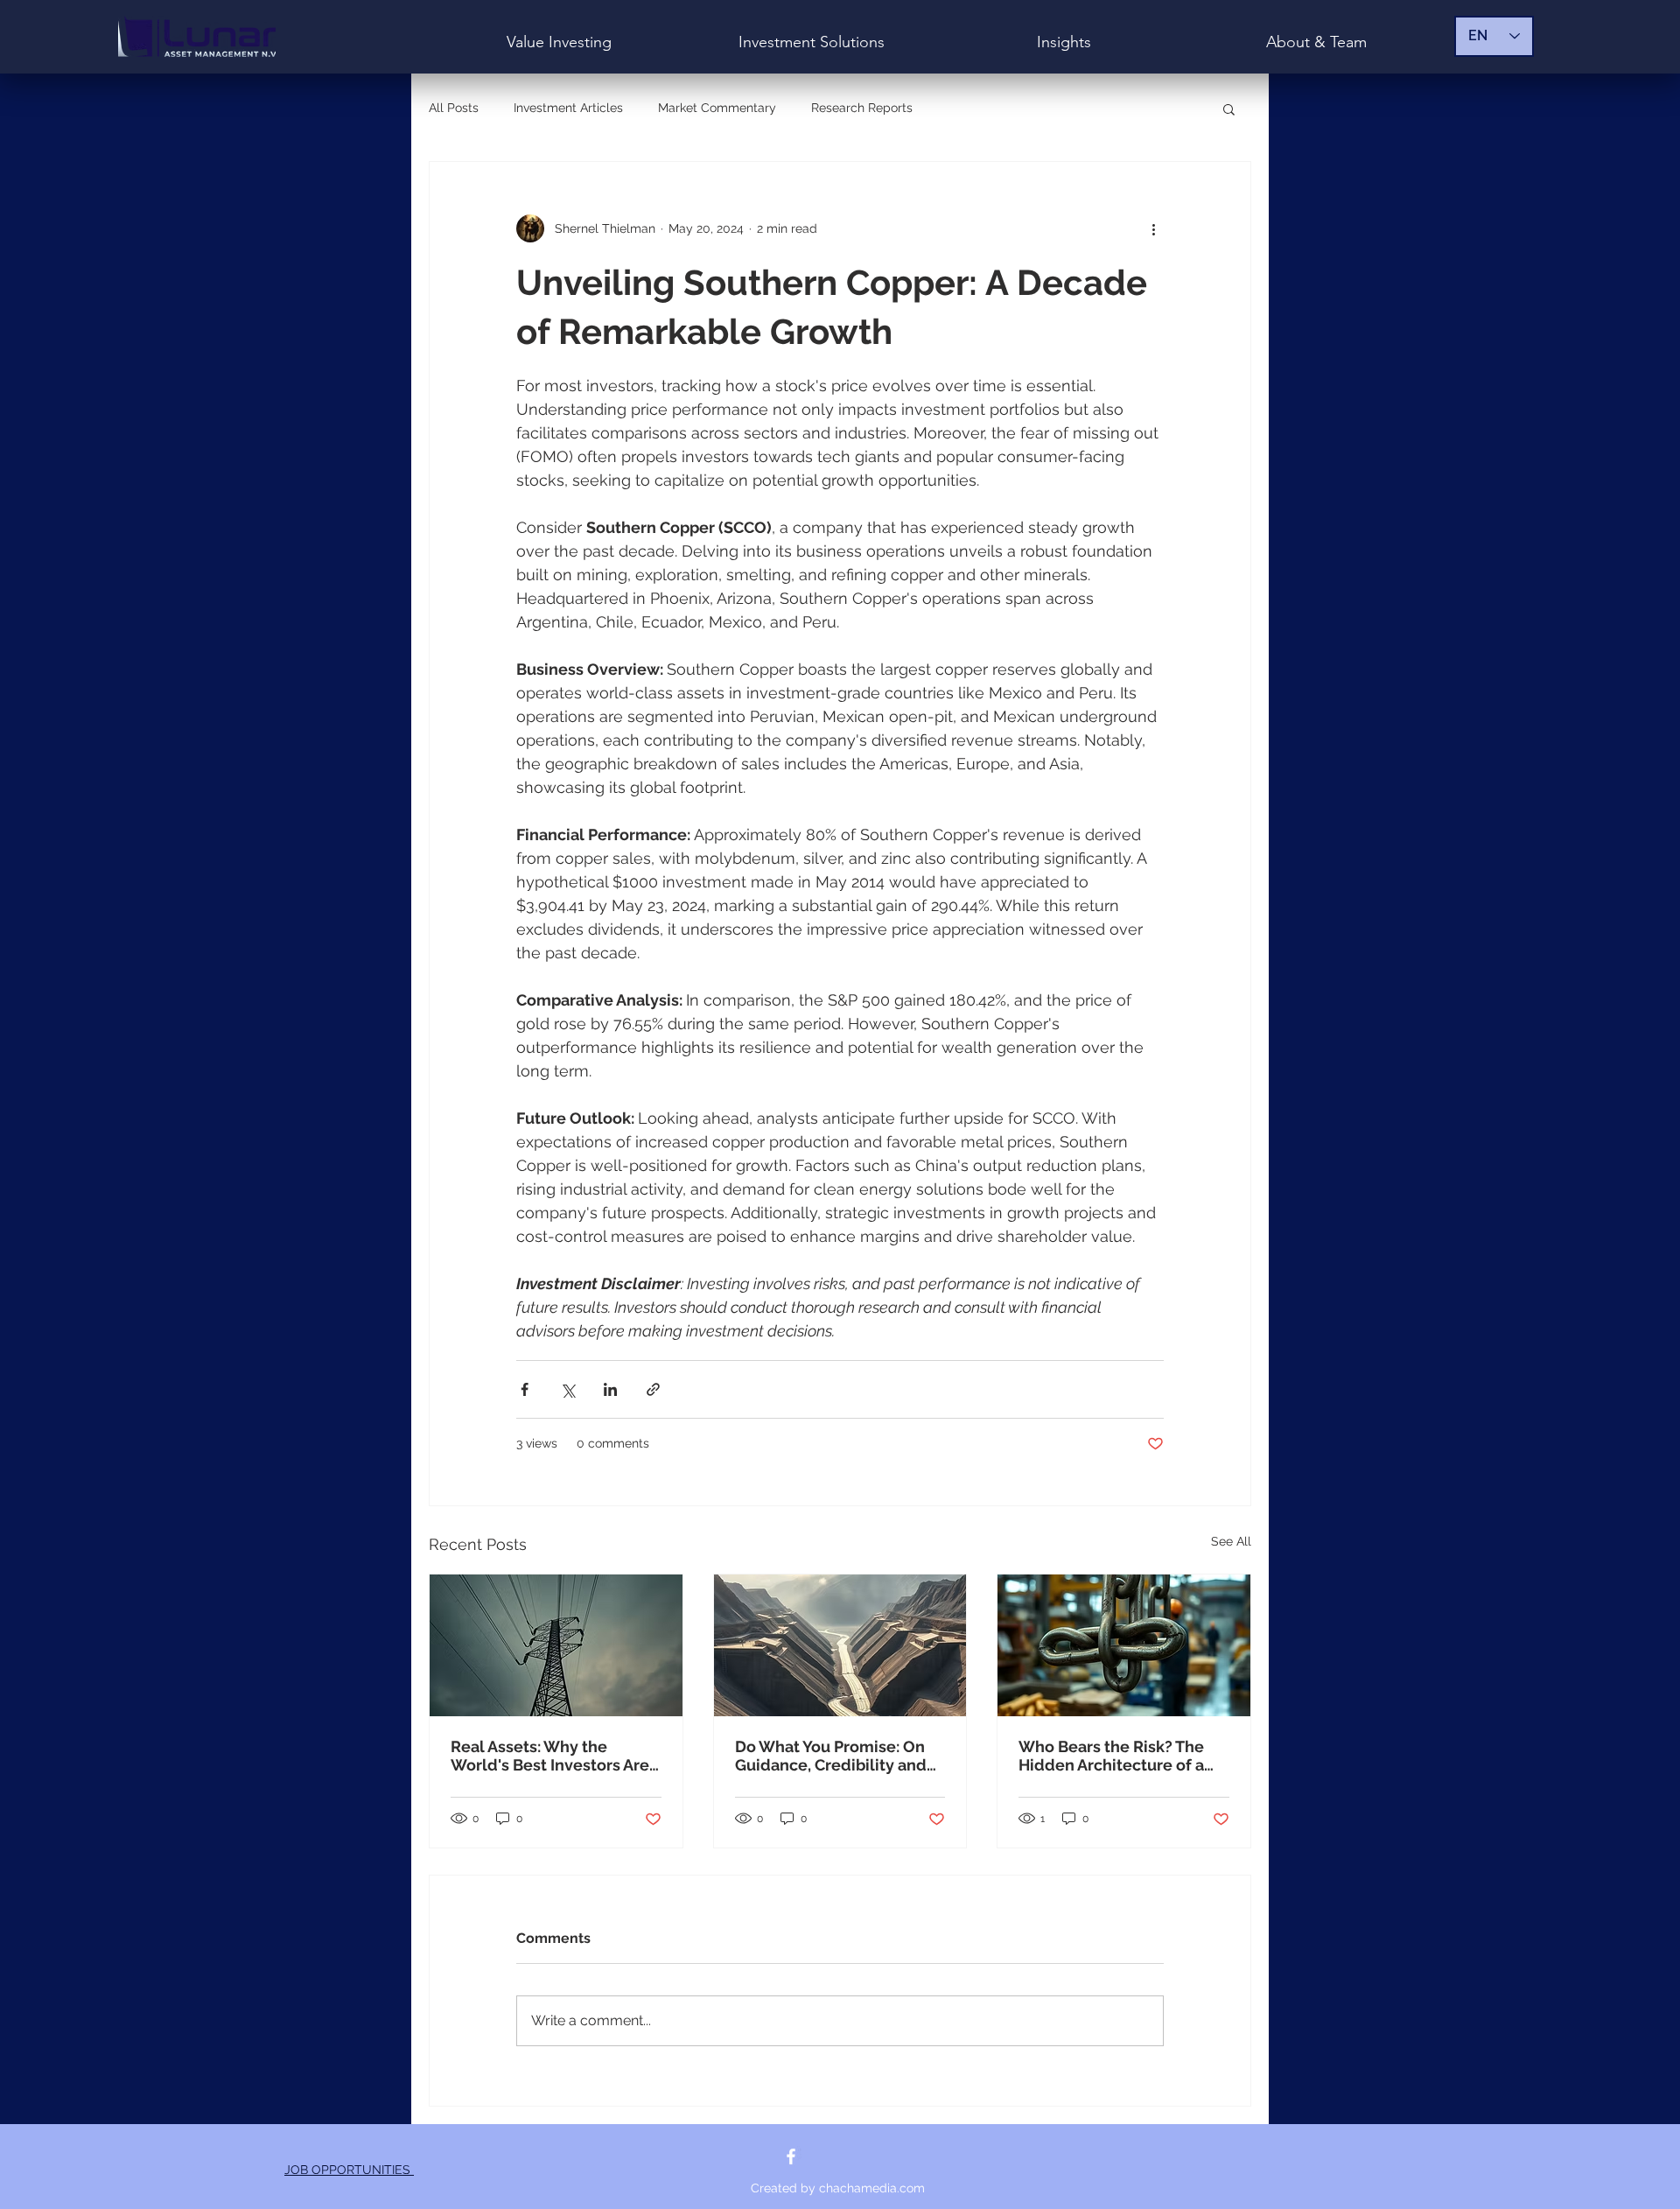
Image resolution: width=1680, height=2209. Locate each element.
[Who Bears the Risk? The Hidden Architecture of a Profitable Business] (1124, 1645)
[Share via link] (653, 1389)
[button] (1229, 109)
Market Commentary (717, 108)
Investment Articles (568, 108)
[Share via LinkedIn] (610, 1389)
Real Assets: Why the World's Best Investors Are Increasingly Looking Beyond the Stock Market (550, 1756)
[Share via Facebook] (525, 1389)
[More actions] (1153, 228)
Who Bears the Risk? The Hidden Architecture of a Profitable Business (1111, 1756)
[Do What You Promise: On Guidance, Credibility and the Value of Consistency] (840, 1645)
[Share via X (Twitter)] (567, 1389)
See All (1231, 1541)
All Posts (454, 108)
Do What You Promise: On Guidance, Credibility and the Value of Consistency (831, 1756)
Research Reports (862, 108)
